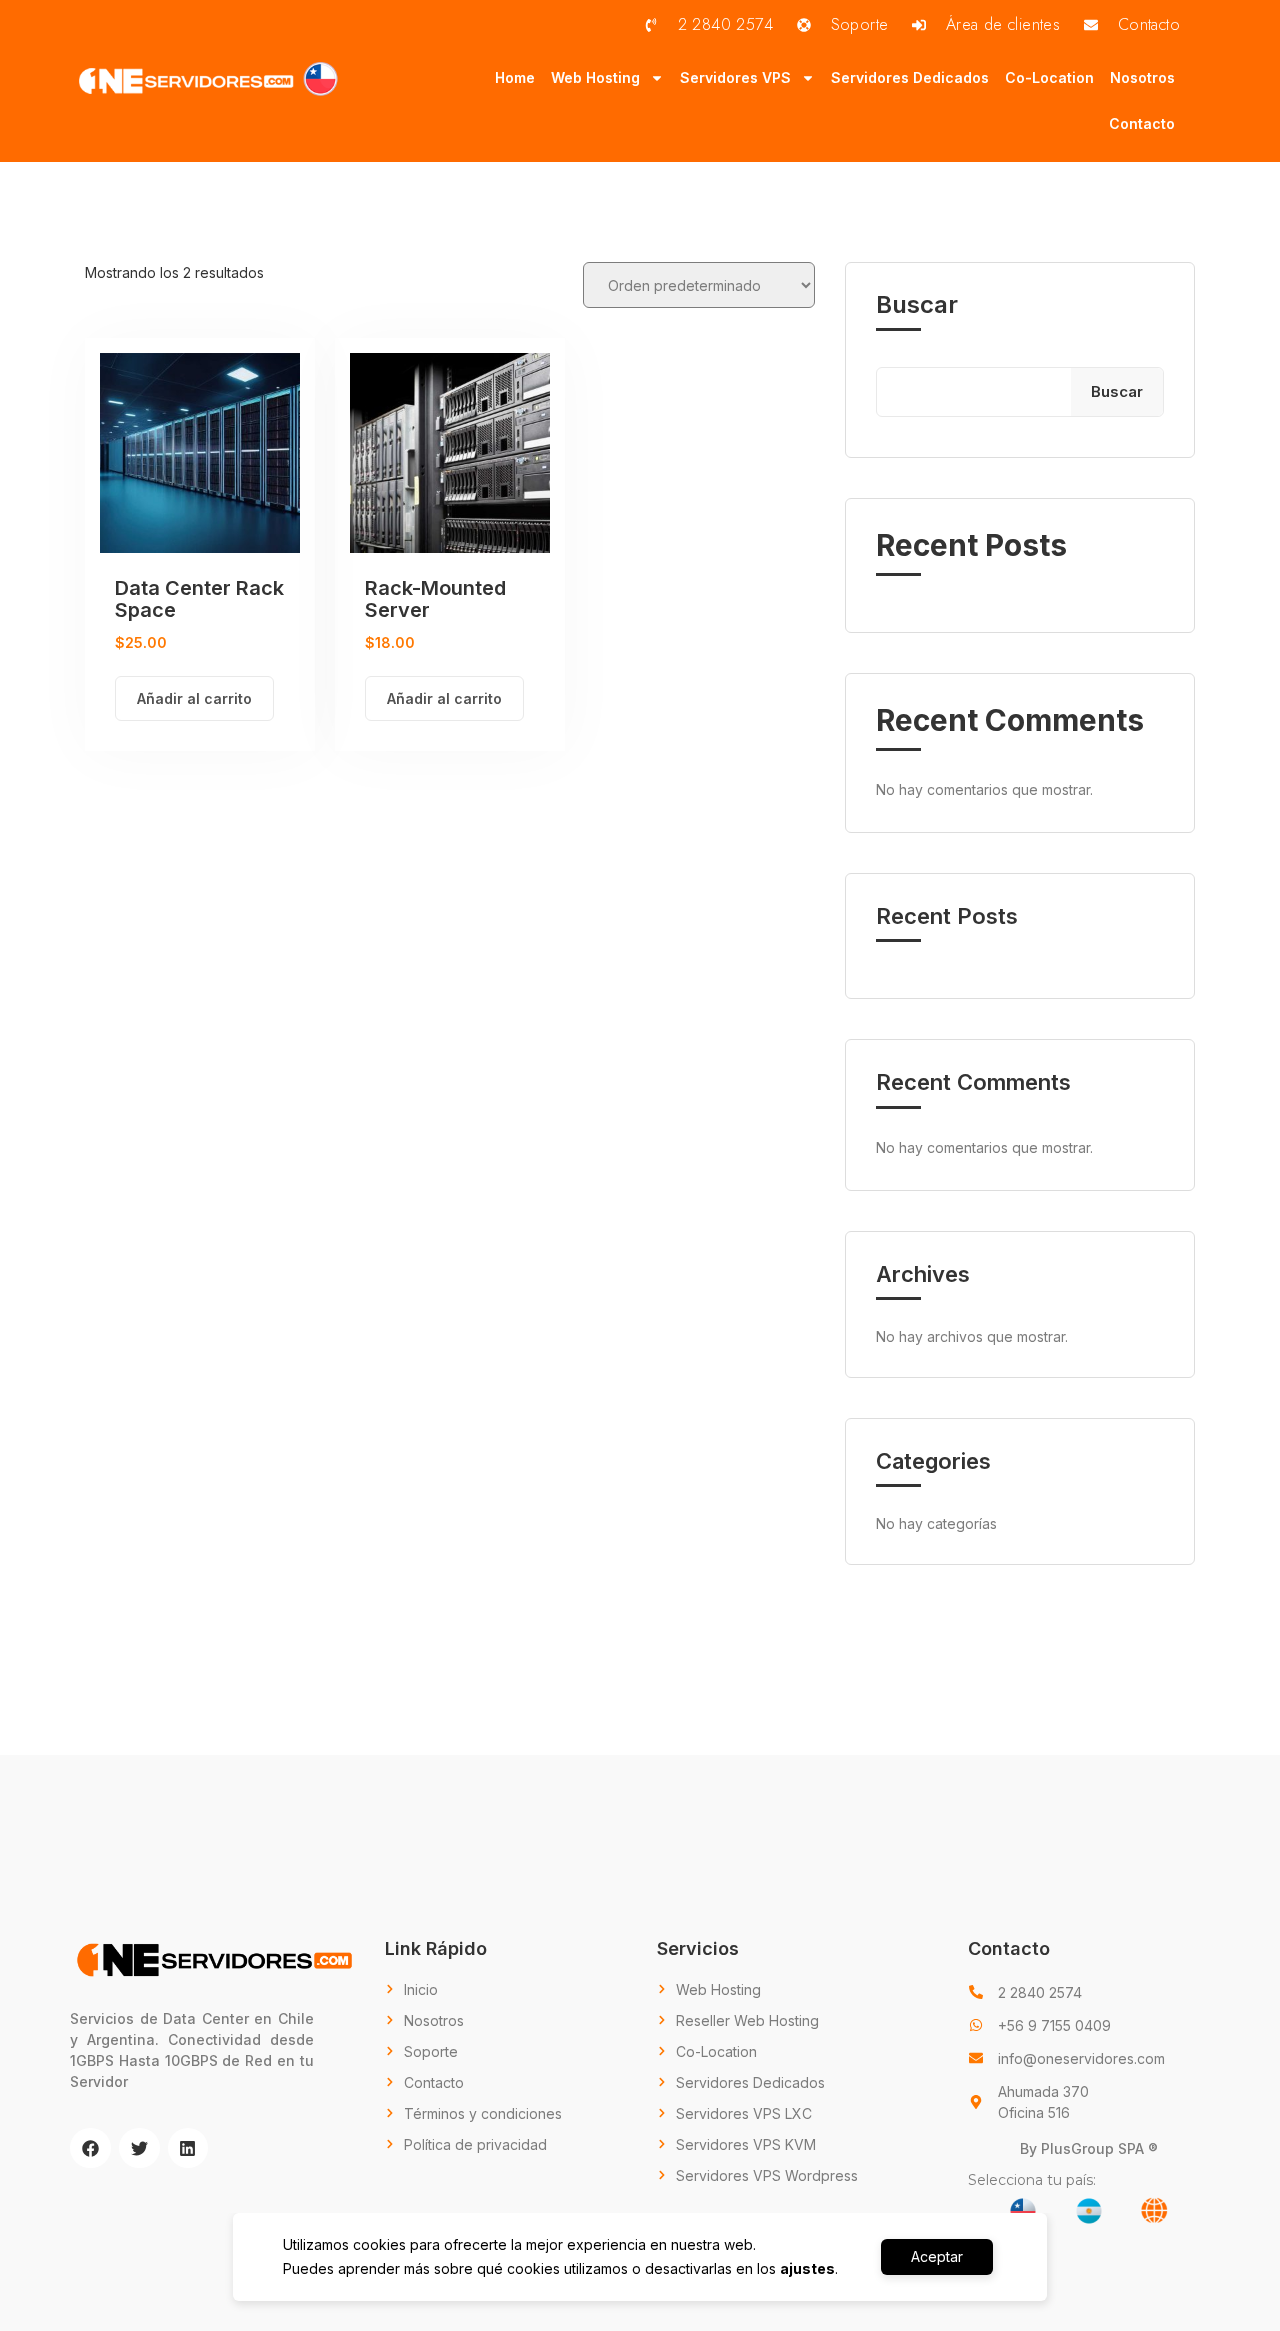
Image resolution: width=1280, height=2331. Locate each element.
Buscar (917, 305)
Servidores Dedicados (910, 77)
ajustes (807, 2268)
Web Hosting (595, 77)
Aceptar (937, 2256)
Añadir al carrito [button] (194, 698)
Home (515, 77)
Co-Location (1049, 77)
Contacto (1142, 123)
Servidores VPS (735, 77)
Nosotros (1142, 77)
